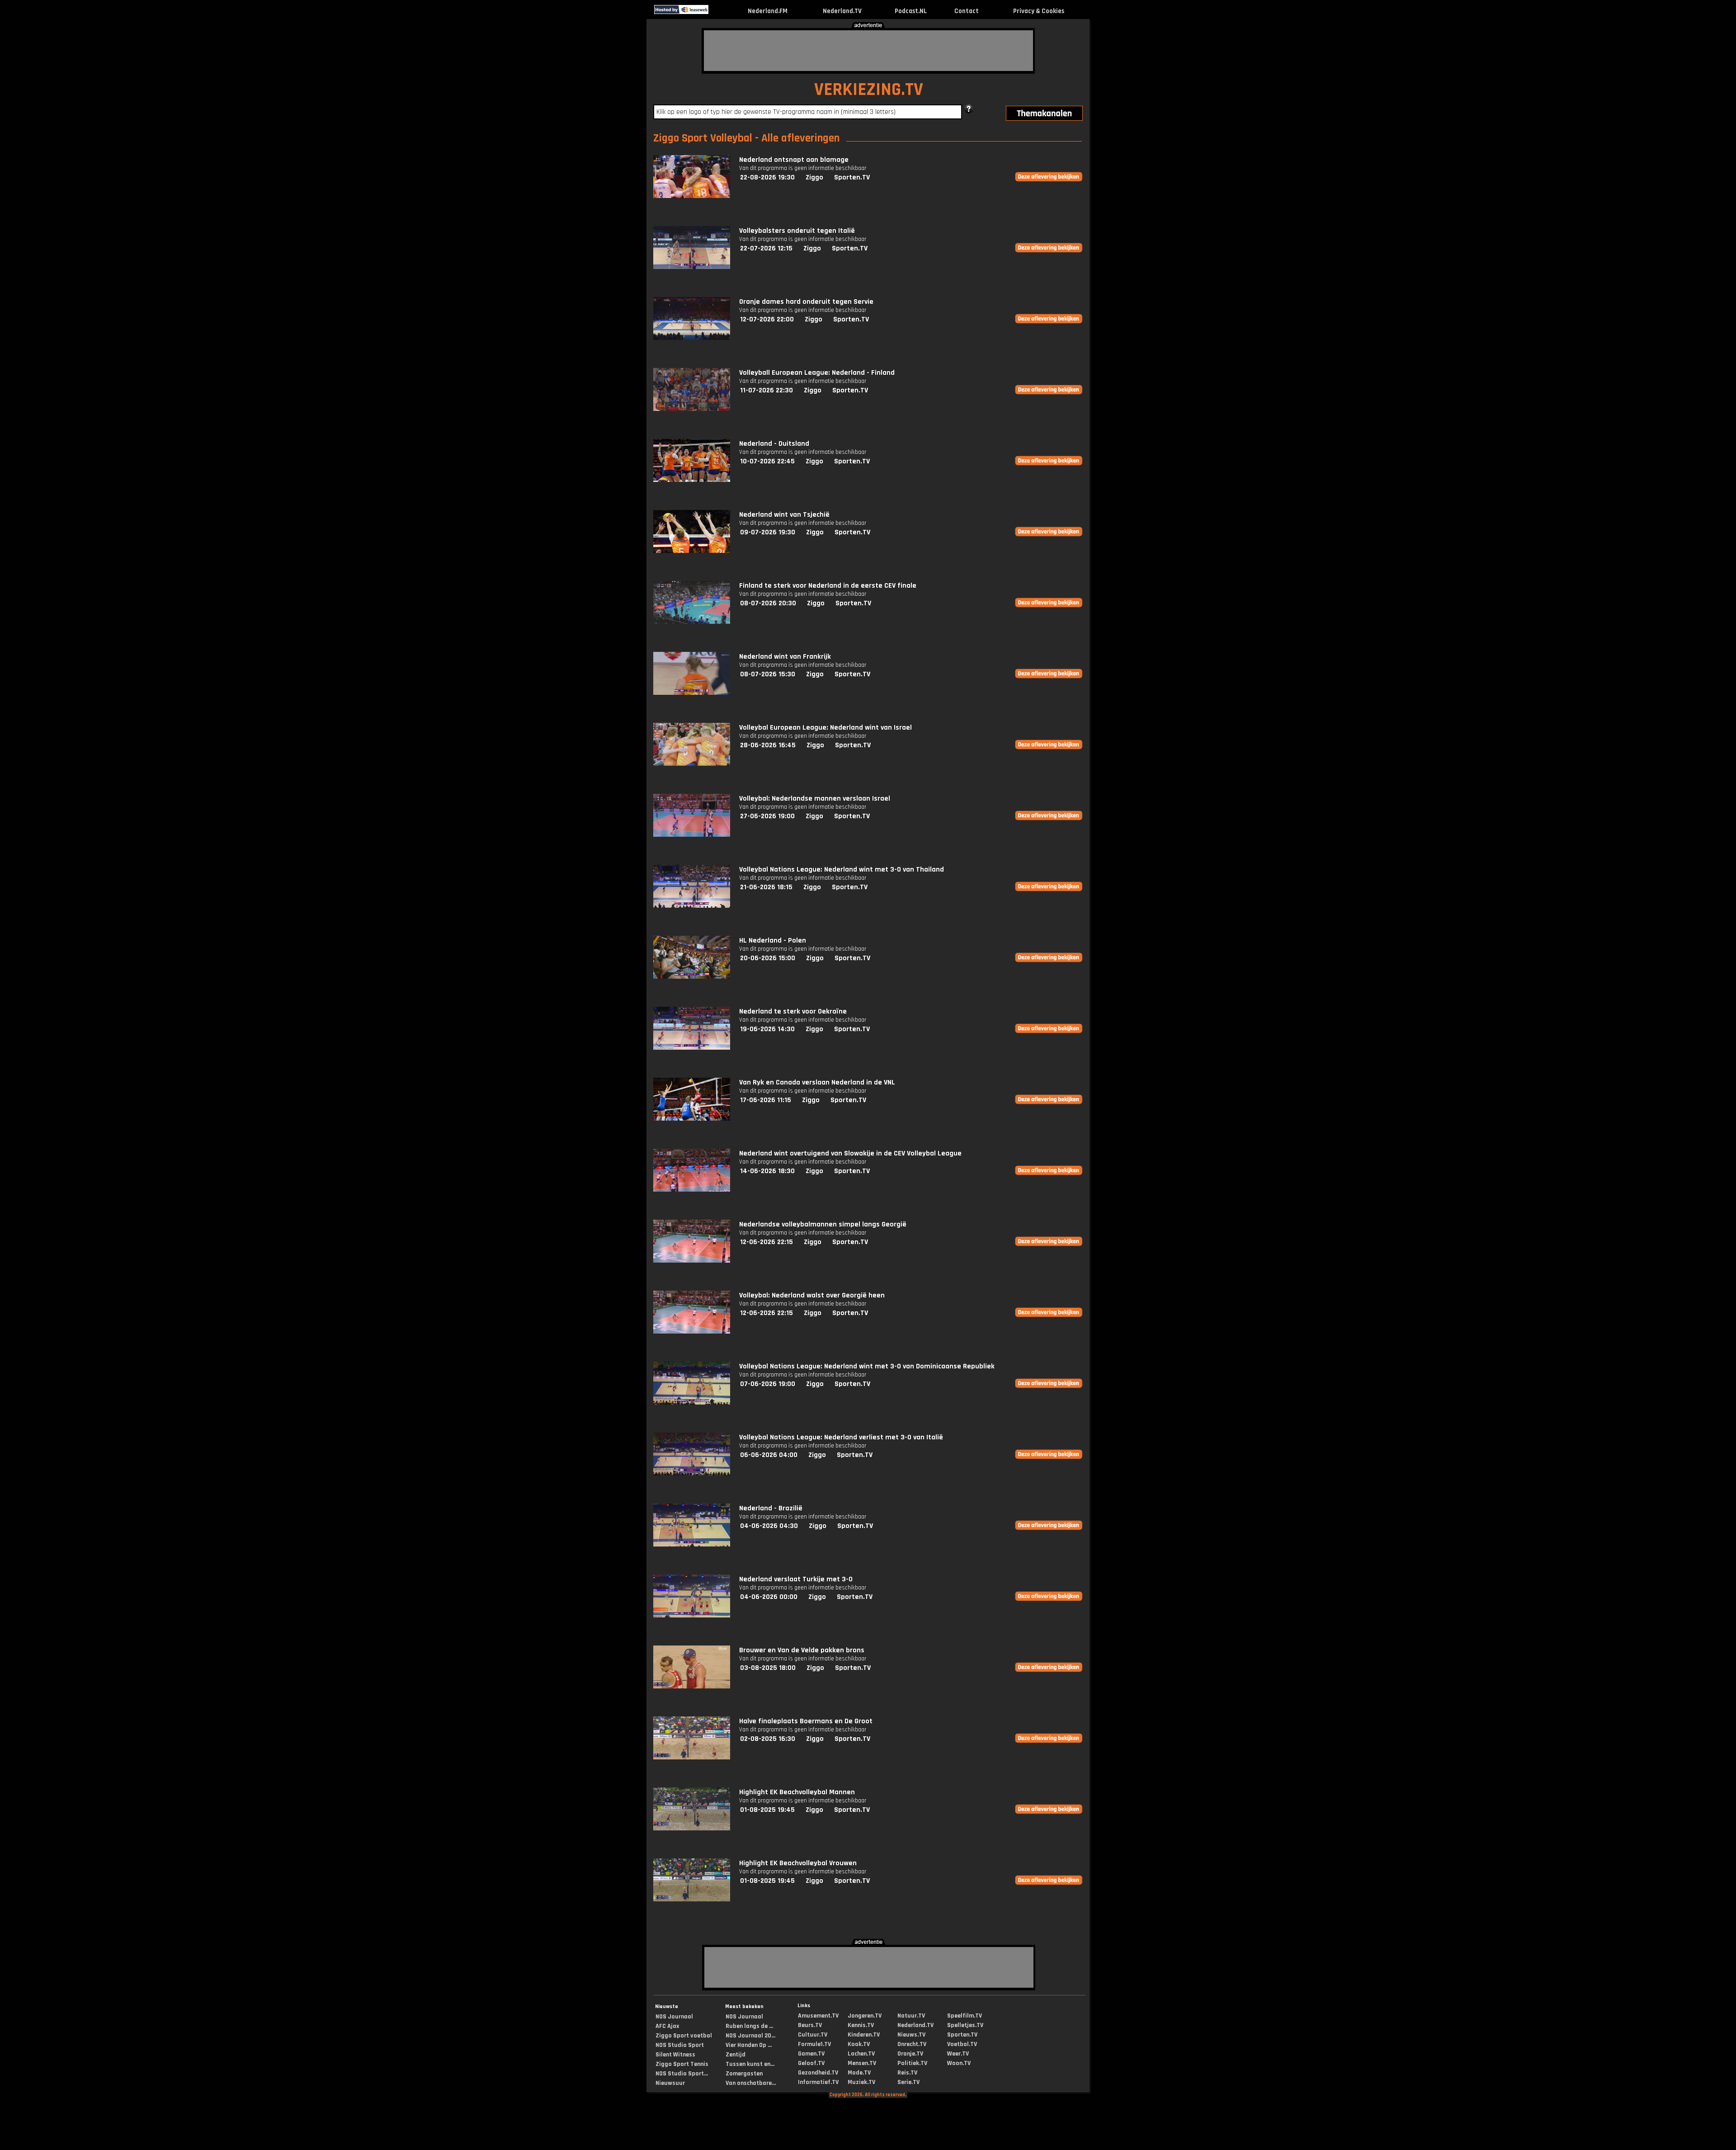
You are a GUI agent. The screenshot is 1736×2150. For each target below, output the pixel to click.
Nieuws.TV (911, 2035)
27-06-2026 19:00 (767, 816)
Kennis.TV (861, 2025)
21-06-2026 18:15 (766, 887)
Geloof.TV (811, 2063)
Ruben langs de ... (749, 2026)
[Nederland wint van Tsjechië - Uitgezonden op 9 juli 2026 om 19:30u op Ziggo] (692, 551)
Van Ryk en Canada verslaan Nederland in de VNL (817, 1082)
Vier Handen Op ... (749, 2045)
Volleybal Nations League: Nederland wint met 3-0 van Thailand (842, 870)
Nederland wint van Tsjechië (784, 515)
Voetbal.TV (962, 2044)
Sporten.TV (852, 177)
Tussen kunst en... (750, 2064)
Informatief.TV (818, 2082)
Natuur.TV (911, 2016)
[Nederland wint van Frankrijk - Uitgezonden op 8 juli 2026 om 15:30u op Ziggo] (692, 693)
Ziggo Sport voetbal (684, 2036)
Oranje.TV (910, 2054)
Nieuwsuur (670, 2083)
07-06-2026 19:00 (768, 1384)
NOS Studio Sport (680, 2045)
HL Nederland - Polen (773, 941)
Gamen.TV (811, 2054)
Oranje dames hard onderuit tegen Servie (806, 302)
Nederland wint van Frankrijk (785, 657)
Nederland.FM (768, 11)
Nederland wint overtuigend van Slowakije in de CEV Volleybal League (850, 1153)
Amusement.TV (818, 2016)
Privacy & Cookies (1039, 11)
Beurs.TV (810, 2025)
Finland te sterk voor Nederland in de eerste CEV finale (828, 586)
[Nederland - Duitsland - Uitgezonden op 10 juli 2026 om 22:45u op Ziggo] (692, 480)
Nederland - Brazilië (771, 1508)
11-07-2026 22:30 (767, 390)
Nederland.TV (842, 11)
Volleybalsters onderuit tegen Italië (797, 231)
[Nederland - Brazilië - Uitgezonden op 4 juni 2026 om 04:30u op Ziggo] (692, 1544)
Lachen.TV (861, 2054)
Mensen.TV (862, 2063)
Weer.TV (958, 2054)
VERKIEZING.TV (869, 90)
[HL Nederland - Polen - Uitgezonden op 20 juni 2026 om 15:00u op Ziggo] (692, 977)
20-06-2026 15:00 (768, 958)
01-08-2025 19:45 (767, 1810)
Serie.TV (908, 2082)
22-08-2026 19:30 (767, 177)
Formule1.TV (814, 2044)
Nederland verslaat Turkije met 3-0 (796, 1579)
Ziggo (814, 177)
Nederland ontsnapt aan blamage (794, 160)
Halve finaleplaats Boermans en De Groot (806, 1721)
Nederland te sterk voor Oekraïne (793, 1011)
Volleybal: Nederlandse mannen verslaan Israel (815, 799)
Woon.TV (959, 2063)
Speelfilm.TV (965, 2016)
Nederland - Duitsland (774, 444)
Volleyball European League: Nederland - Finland (817, 373)
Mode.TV (859, 2073)
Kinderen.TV (864, 2035)
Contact (967, 11)
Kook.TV (859, 2044)
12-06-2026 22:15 (767, 1242)
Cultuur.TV (813, 2035)
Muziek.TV (861, 2082)
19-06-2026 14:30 (767, 1029)
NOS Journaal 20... (750, 2036)
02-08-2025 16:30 (768, 1739)
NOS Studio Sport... (682, 2074)
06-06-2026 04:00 (769, 1455)
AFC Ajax (667, 2026)
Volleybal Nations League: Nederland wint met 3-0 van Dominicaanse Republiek (867, 1366)
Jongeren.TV (865, 2016)
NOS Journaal (674, 2017)
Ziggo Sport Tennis (682, 2064)
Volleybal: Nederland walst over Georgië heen (812, 1295)
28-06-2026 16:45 (768, 745)
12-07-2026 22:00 (767, 319)
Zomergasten (744, 2074)
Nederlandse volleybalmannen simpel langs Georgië (823, 1224)
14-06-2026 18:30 (767, 1171)
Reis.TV (907, 2073)
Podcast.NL (911, 11)
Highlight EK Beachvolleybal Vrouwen (798, 1863)
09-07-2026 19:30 (768, 532)
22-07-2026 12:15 (766, 248)
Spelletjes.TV (965, 2025)
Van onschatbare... (751, 2083)
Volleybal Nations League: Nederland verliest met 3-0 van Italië (841, 1437)
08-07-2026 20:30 (768, 603)
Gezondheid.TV (818, 2073)
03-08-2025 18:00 (768, 1668)
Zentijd (736, 2055)
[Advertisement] (868, 51)
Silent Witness (675, 2055)
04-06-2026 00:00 (769, 1597)
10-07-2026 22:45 (767, 461)
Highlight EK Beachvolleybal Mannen (797, 1792)
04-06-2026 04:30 (769, 1526)
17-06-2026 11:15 (766, 1100)
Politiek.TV (912, 2063)
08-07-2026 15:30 (768, 674)
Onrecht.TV (912, 2044)
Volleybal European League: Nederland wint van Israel (826, 728)
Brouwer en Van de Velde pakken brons (802, 1650)
